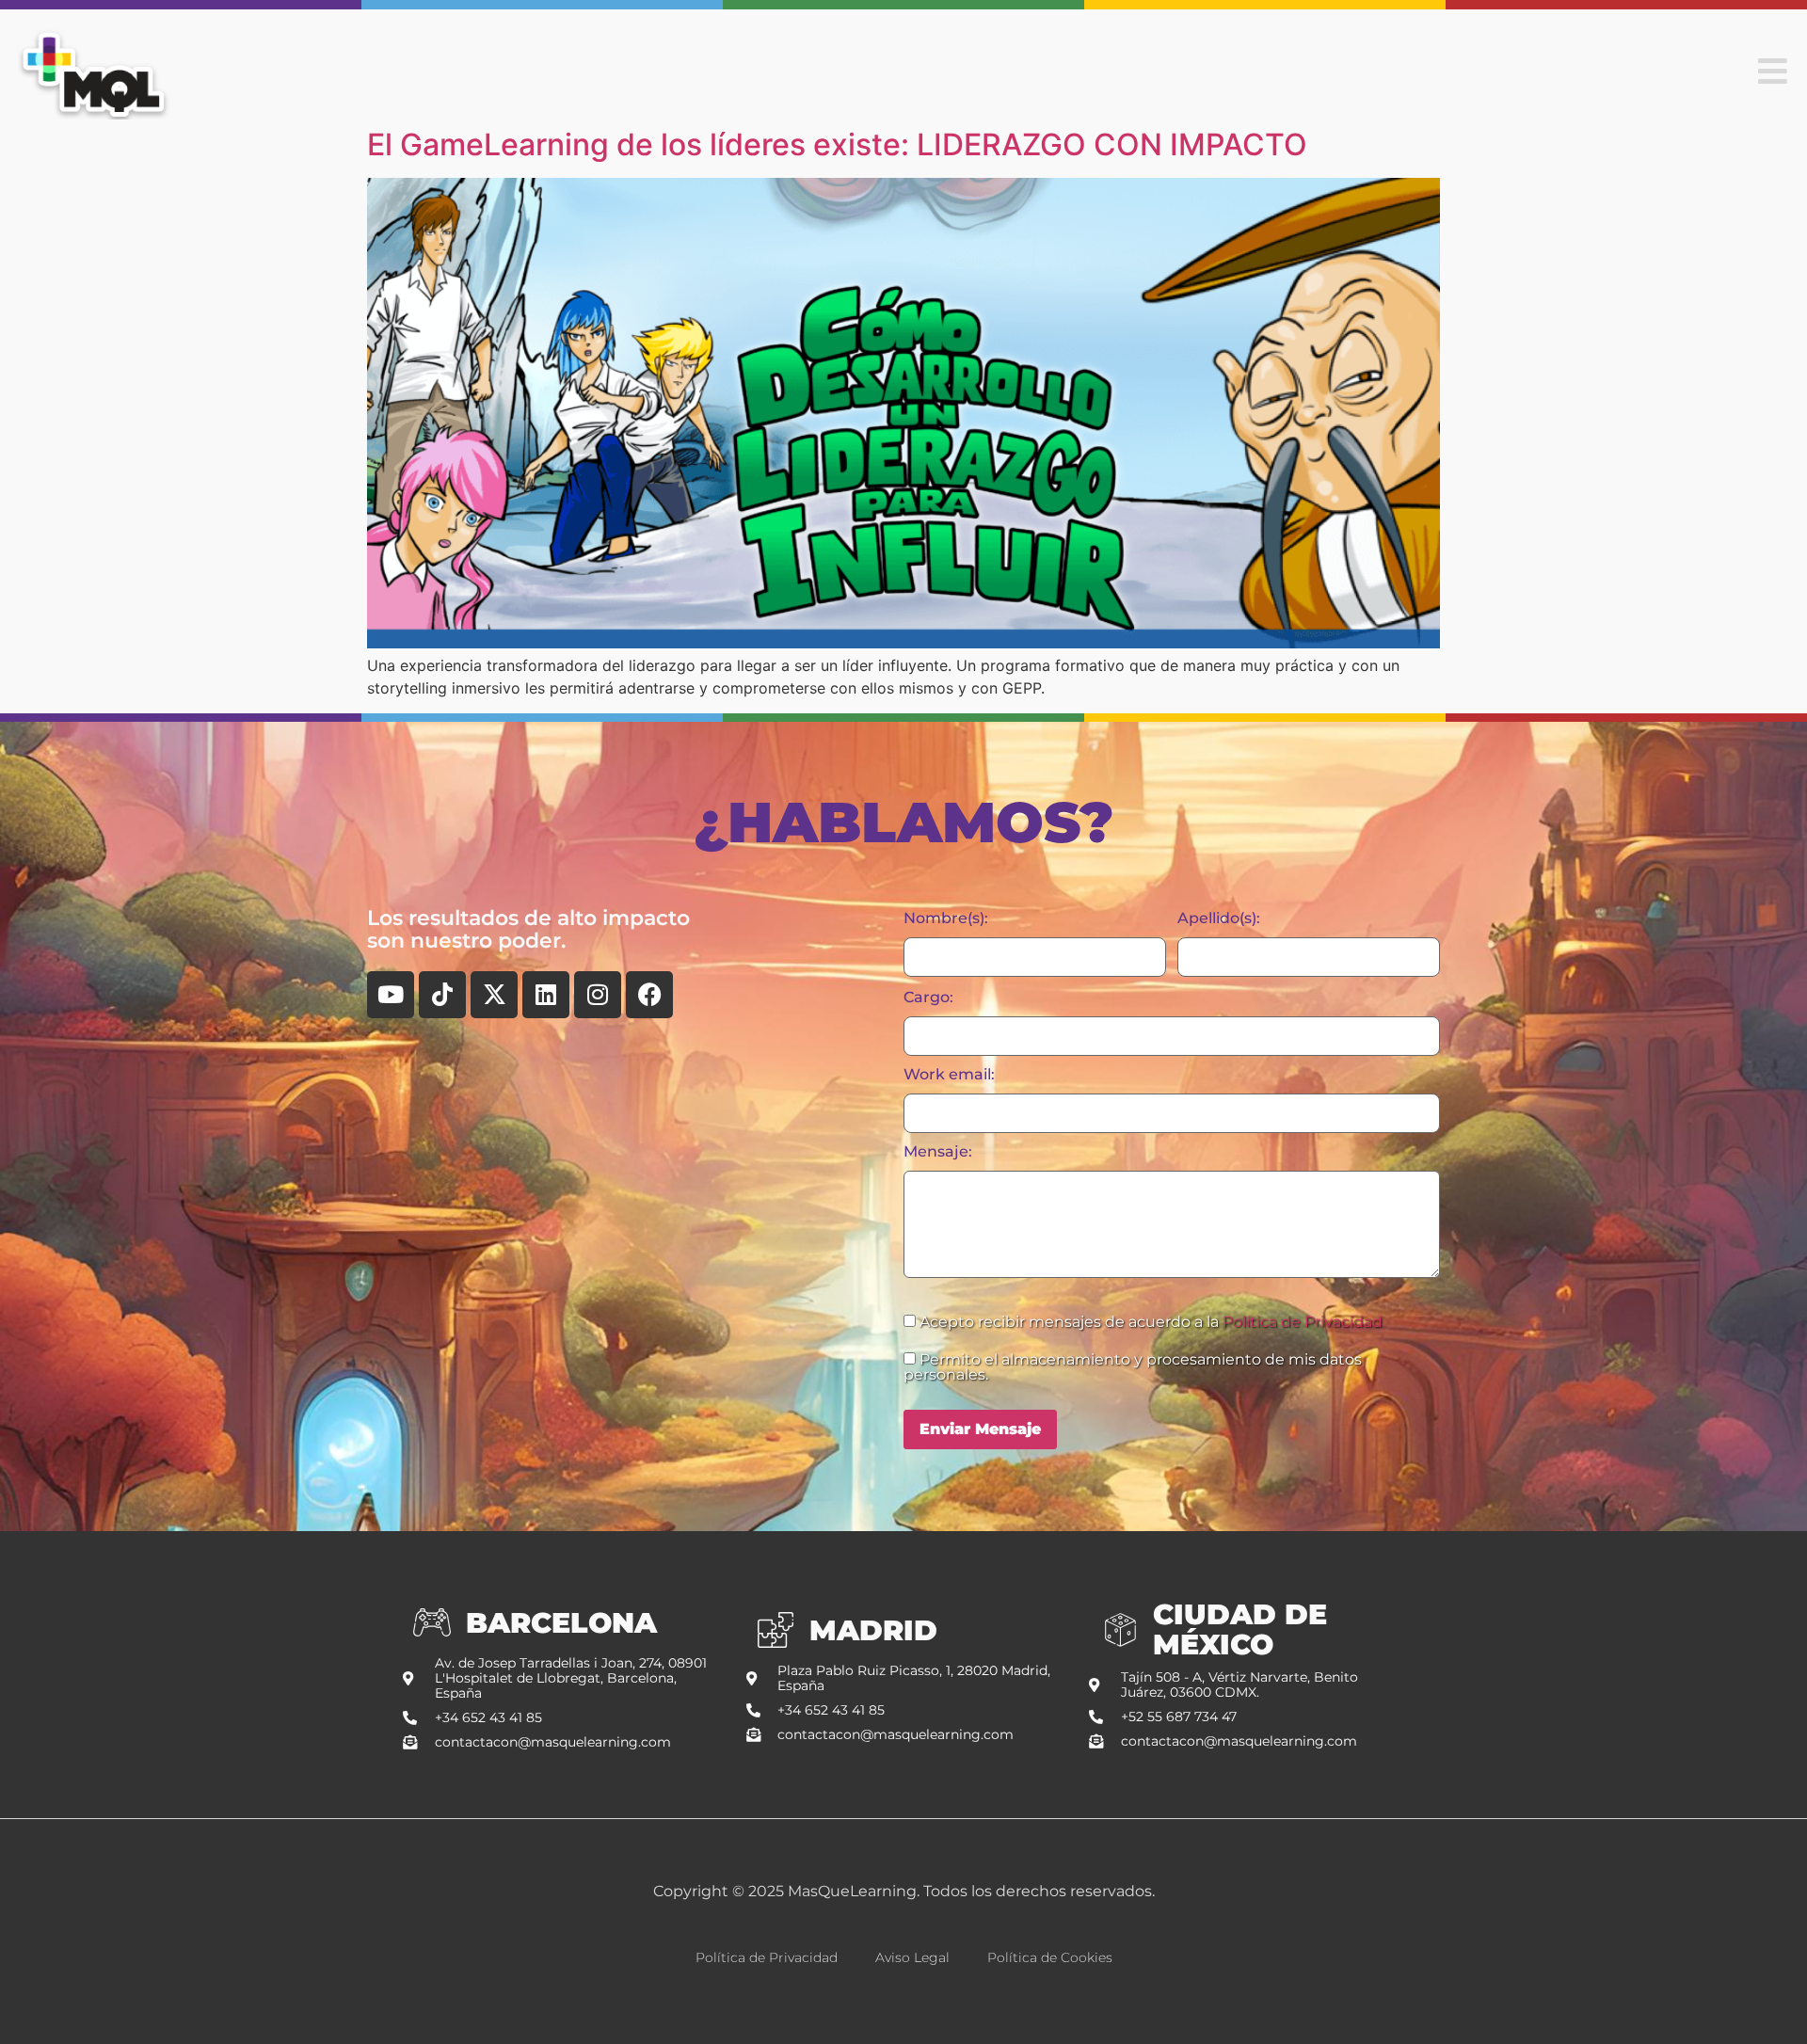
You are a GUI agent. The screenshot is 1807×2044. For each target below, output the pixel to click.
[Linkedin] (546, 995)
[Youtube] (391, 995)
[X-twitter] (494, 995)
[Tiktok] (442, 995)
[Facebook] (649, 995)
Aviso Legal (912, 1957)
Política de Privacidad (1303, 1322)
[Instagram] (598, 995)
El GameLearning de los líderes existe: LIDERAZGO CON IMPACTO (837, 144)
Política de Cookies (1050, 1957)
